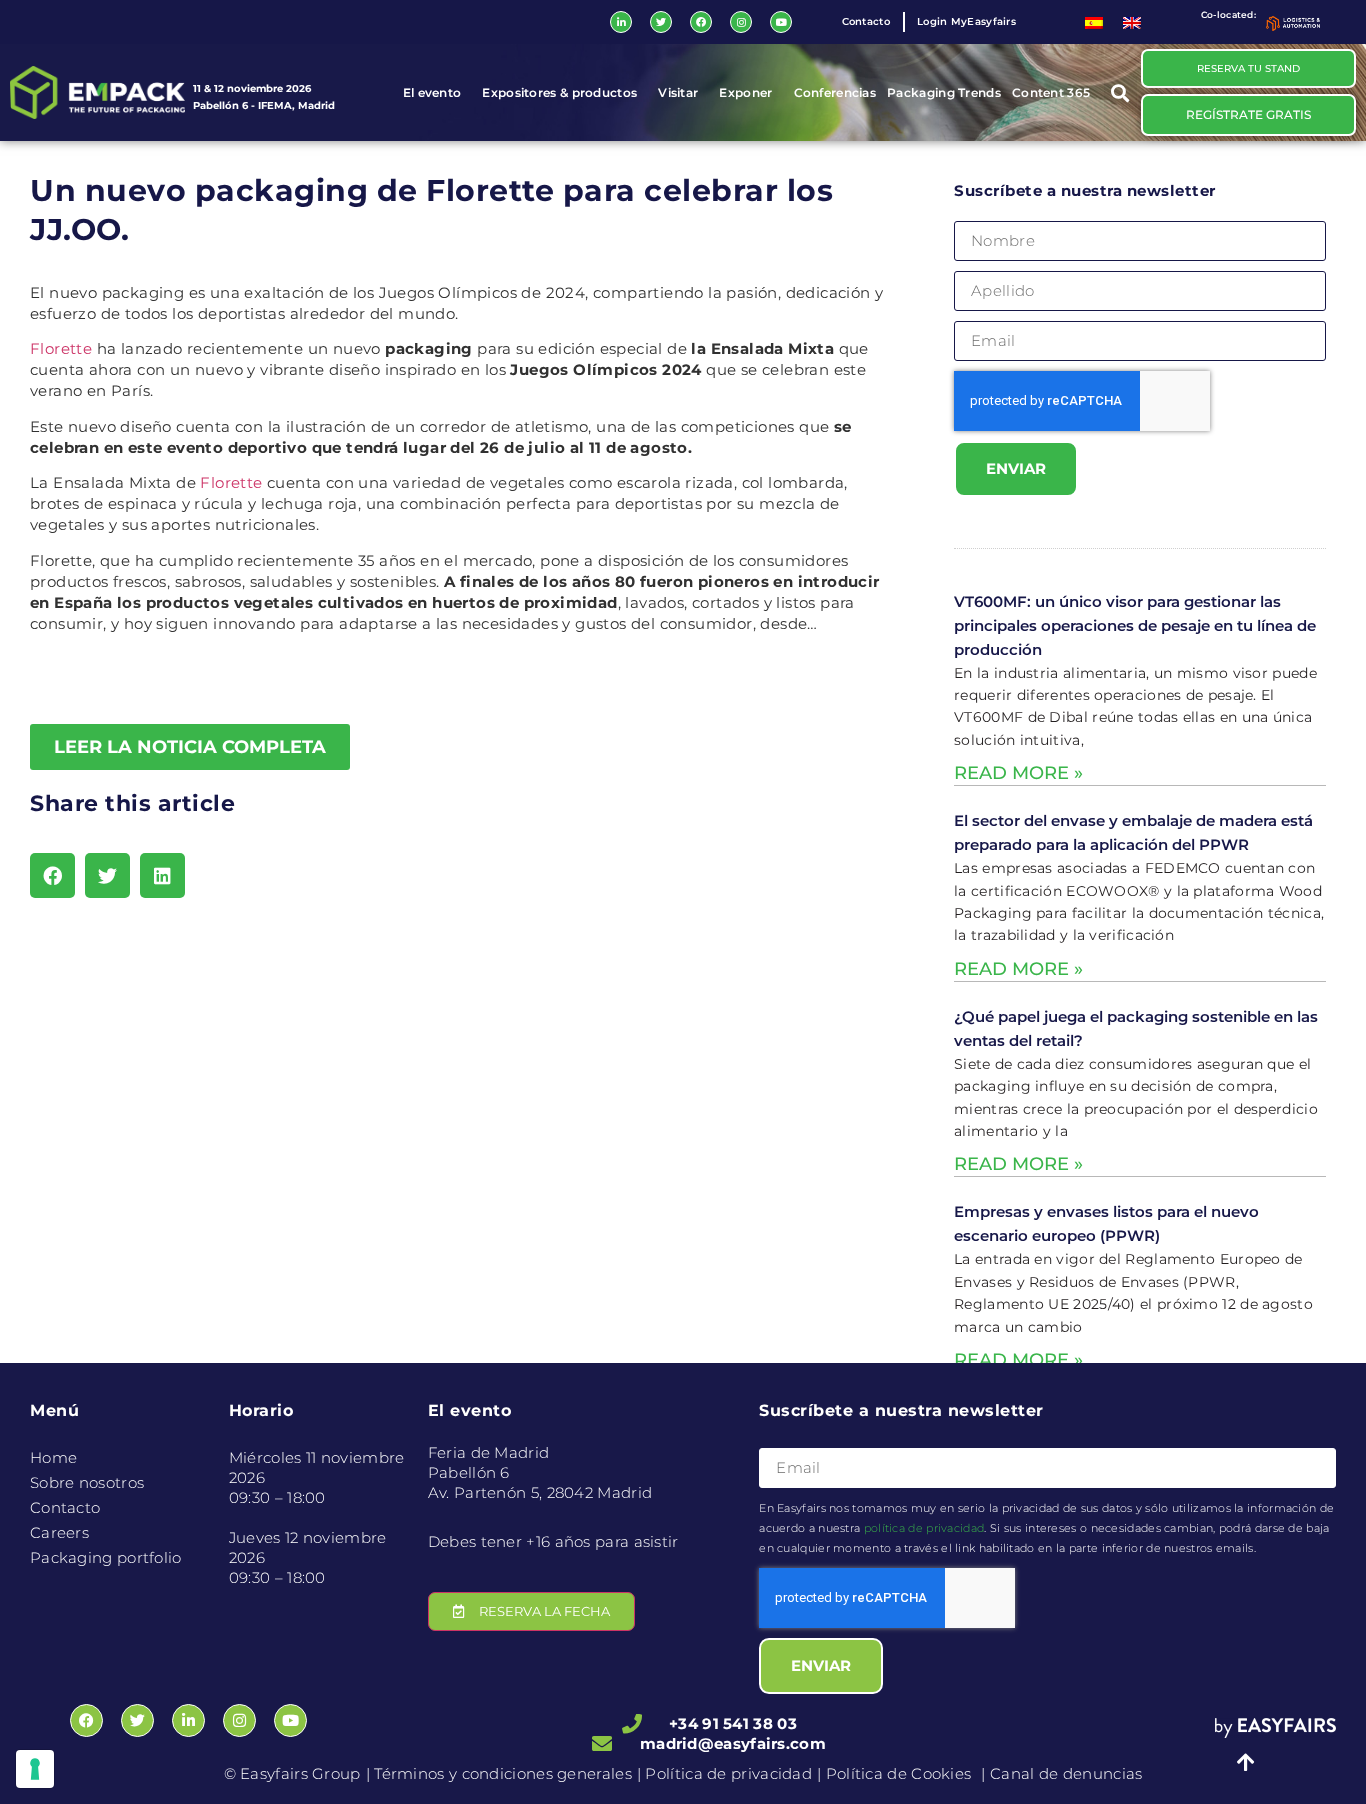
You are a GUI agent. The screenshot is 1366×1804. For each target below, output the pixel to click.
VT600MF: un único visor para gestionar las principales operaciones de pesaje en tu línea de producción (1135, 625)
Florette (61, 348)
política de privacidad (924, 1528)
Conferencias (835, 92)
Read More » (1018, 773)
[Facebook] (701, 22)
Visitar (678, 92)
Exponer (745, 92)
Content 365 (1051, 92)
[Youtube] (781, 22)
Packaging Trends (944, 92)
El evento (432, 92)
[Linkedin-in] (621, 22)
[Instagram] (741, 22)
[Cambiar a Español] (1094, 22)
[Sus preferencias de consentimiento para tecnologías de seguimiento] (35, 1769)
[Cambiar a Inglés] (1132, 22)
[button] (1120, 92)
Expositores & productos (559, 92)
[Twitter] (661, 22)
